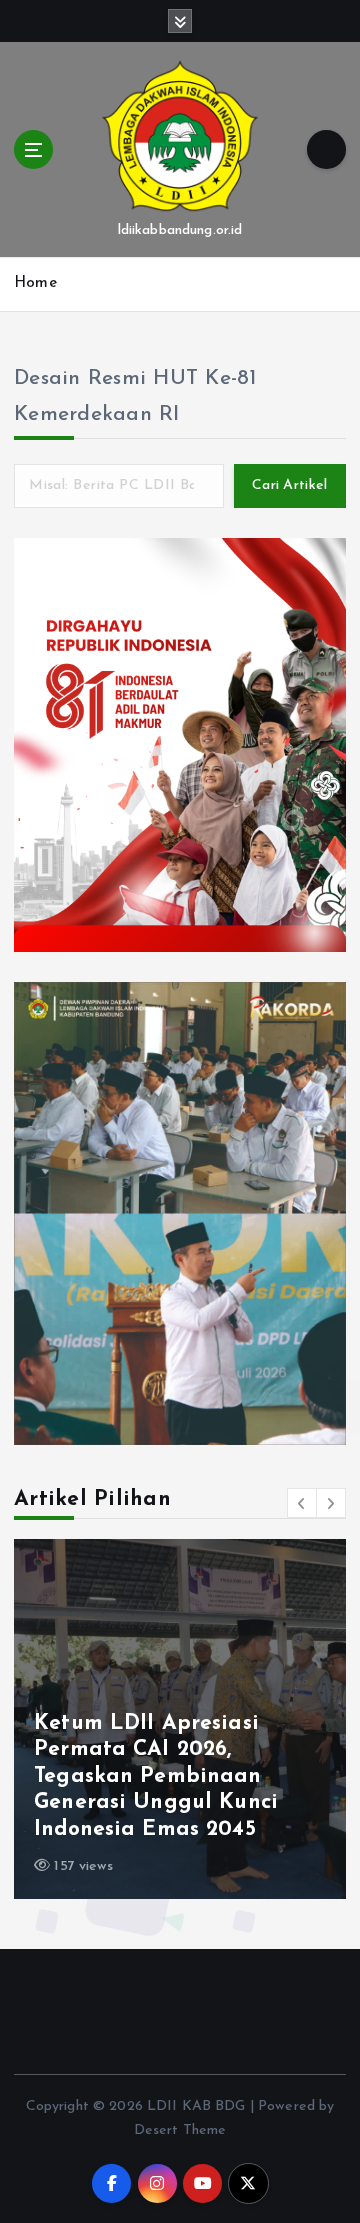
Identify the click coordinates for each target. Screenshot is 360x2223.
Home (35, 283)
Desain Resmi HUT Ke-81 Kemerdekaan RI (135, 396)
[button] (302, 1503)
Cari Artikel (289, 485)
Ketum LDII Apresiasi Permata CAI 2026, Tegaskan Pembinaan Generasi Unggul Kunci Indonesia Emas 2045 (156, 1776)
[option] (180, 1719)
